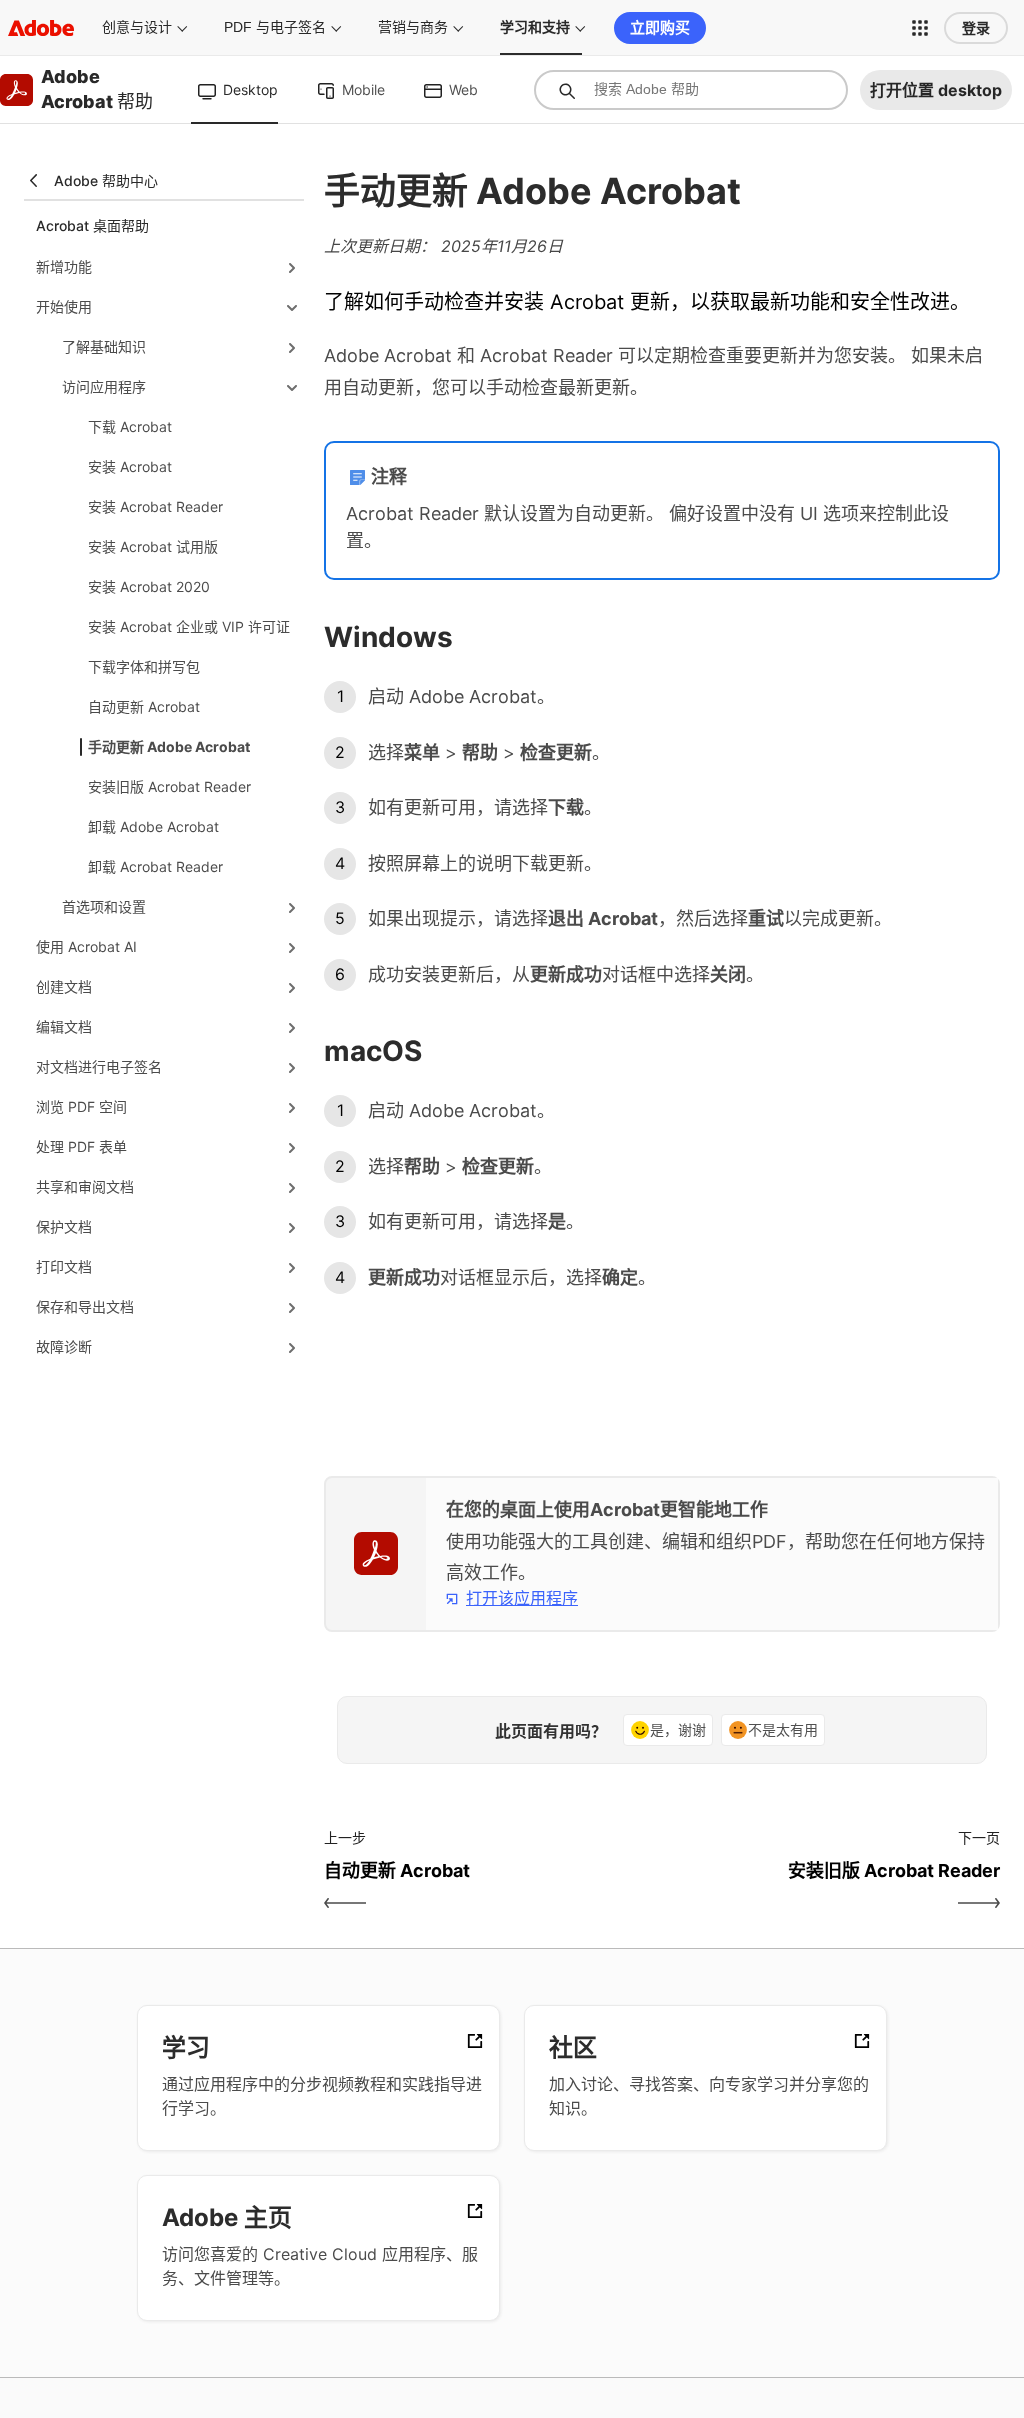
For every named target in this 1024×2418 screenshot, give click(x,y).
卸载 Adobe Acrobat (153, 826)
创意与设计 (137, 27)
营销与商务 (413, 27)
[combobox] (691, 90)
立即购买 (660, 27)
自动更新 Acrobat (144, 706)
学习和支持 (535, 27)
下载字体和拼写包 (144, 666)
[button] (920, 28)
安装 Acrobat (130, 466)
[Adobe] (41, 27)
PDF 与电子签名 (275, 27)
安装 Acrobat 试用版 (153, 546)
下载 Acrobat (130, 426)
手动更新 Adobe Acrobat (169, 746)
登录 (976, 28)
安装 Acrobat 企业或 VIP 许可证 (189, 626)
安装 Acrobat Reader (155, 506)
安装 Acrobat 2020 (149, 586)
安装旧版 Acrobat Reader (169, 786)
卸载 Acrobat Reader (155, 866)
